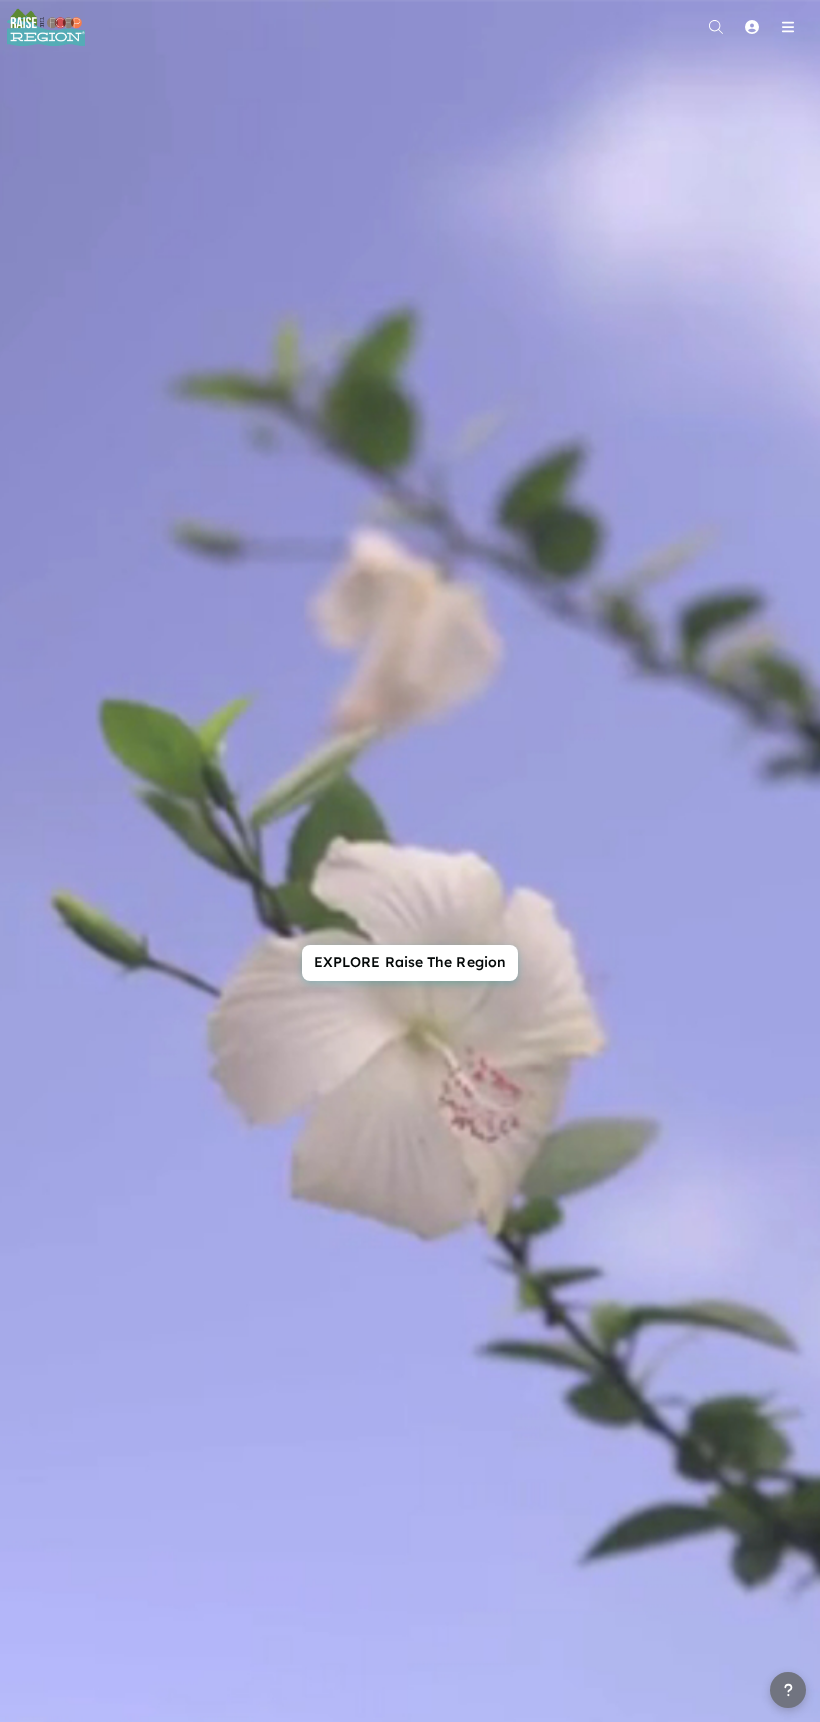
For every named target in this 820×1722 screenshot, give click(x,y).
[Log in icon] (752, 27)
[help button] (788, 1690)
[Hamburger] (788, 27)
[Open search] (716, 27)
